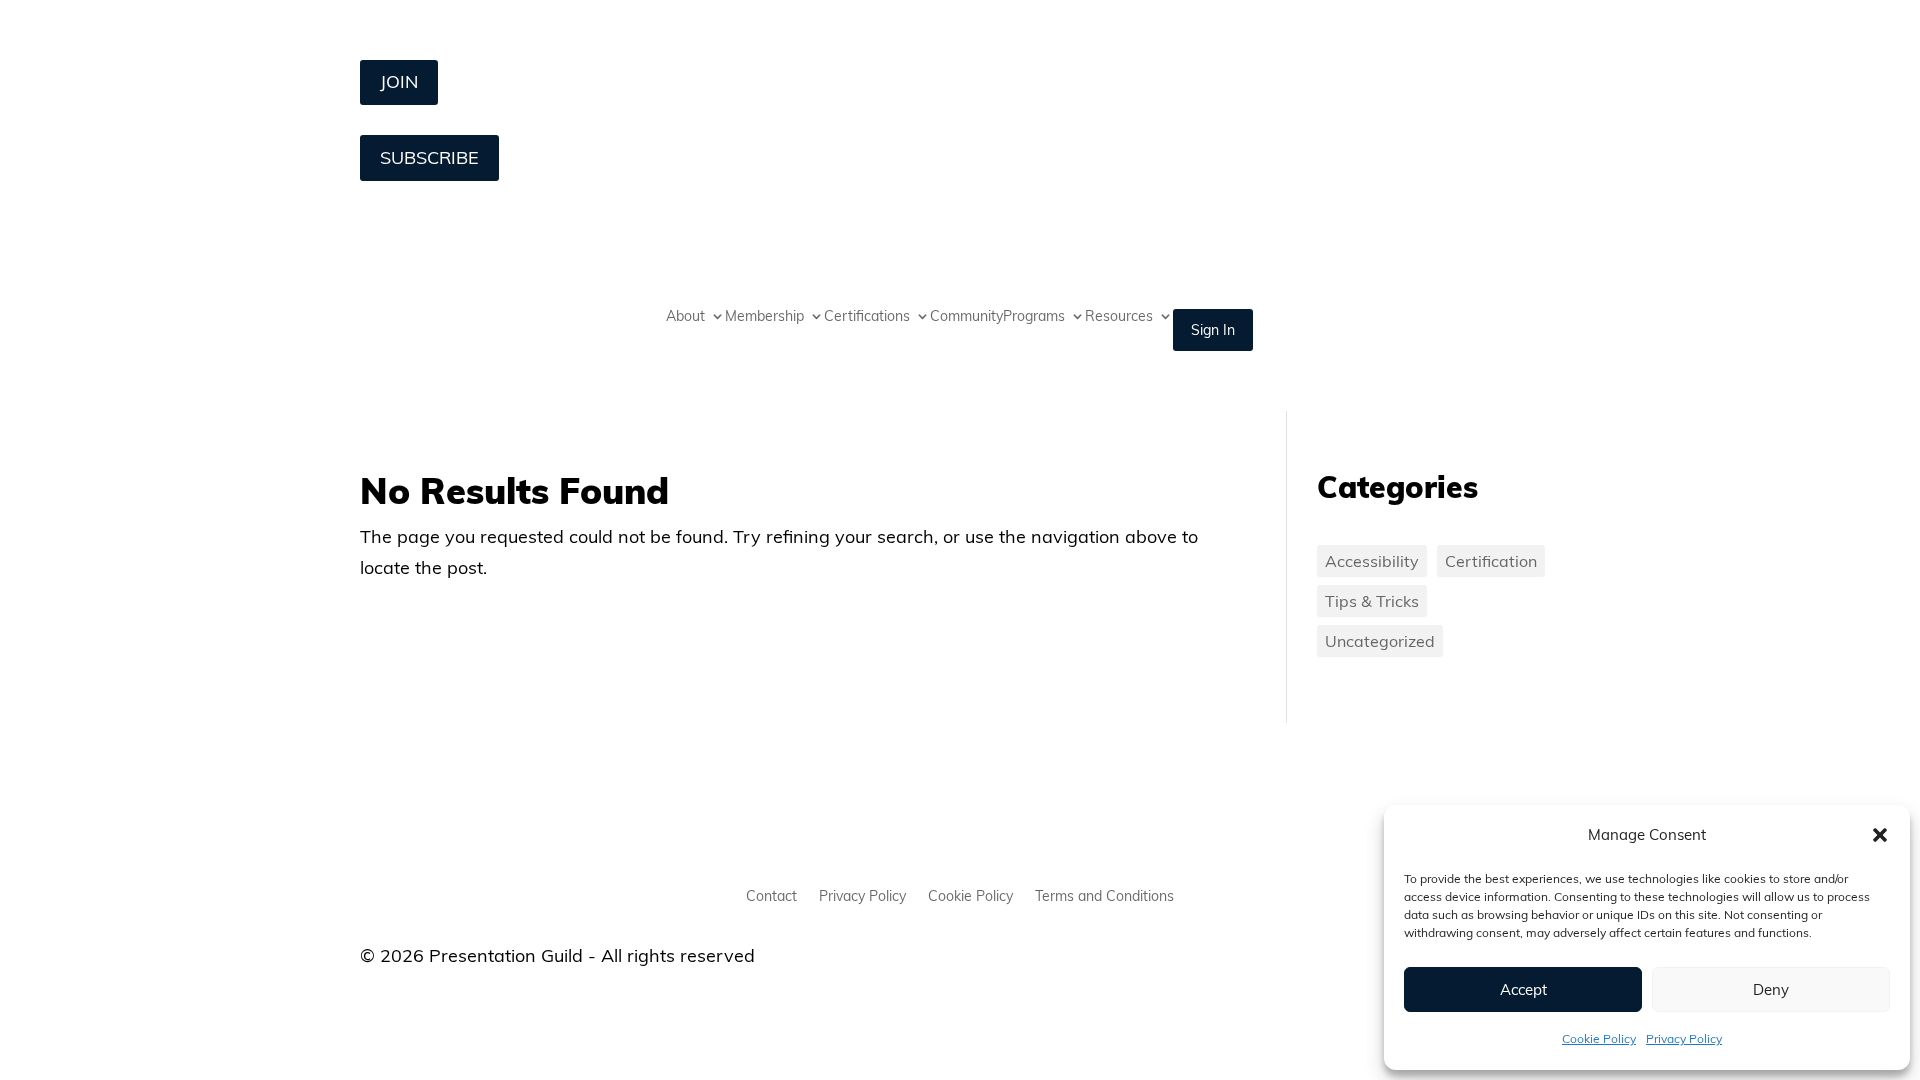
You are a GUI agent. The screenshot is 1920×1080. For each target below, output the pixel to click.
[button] (1880, 835)
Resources (1119, 317)
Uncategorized (1380, 641)
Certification (1491, 561)
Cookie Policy (1599, 1038)
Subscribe (429, 157)
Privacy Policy (1684, 1038)
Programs (1034, 317)
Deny (1771, 989)
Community (966, 317)
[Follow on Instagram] (460, 835)
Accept (1523, 989)
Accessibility (1372, 561)
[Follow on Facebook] (418, 835)
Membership (764, 317)
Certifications (867, 317)
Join (399, 81)
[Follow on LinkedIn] (376, 835)
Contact (771, 897)
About (685, 317)
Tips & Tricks (1372, 601)
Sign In (1213, 330)
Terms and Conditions (1104, 897)
